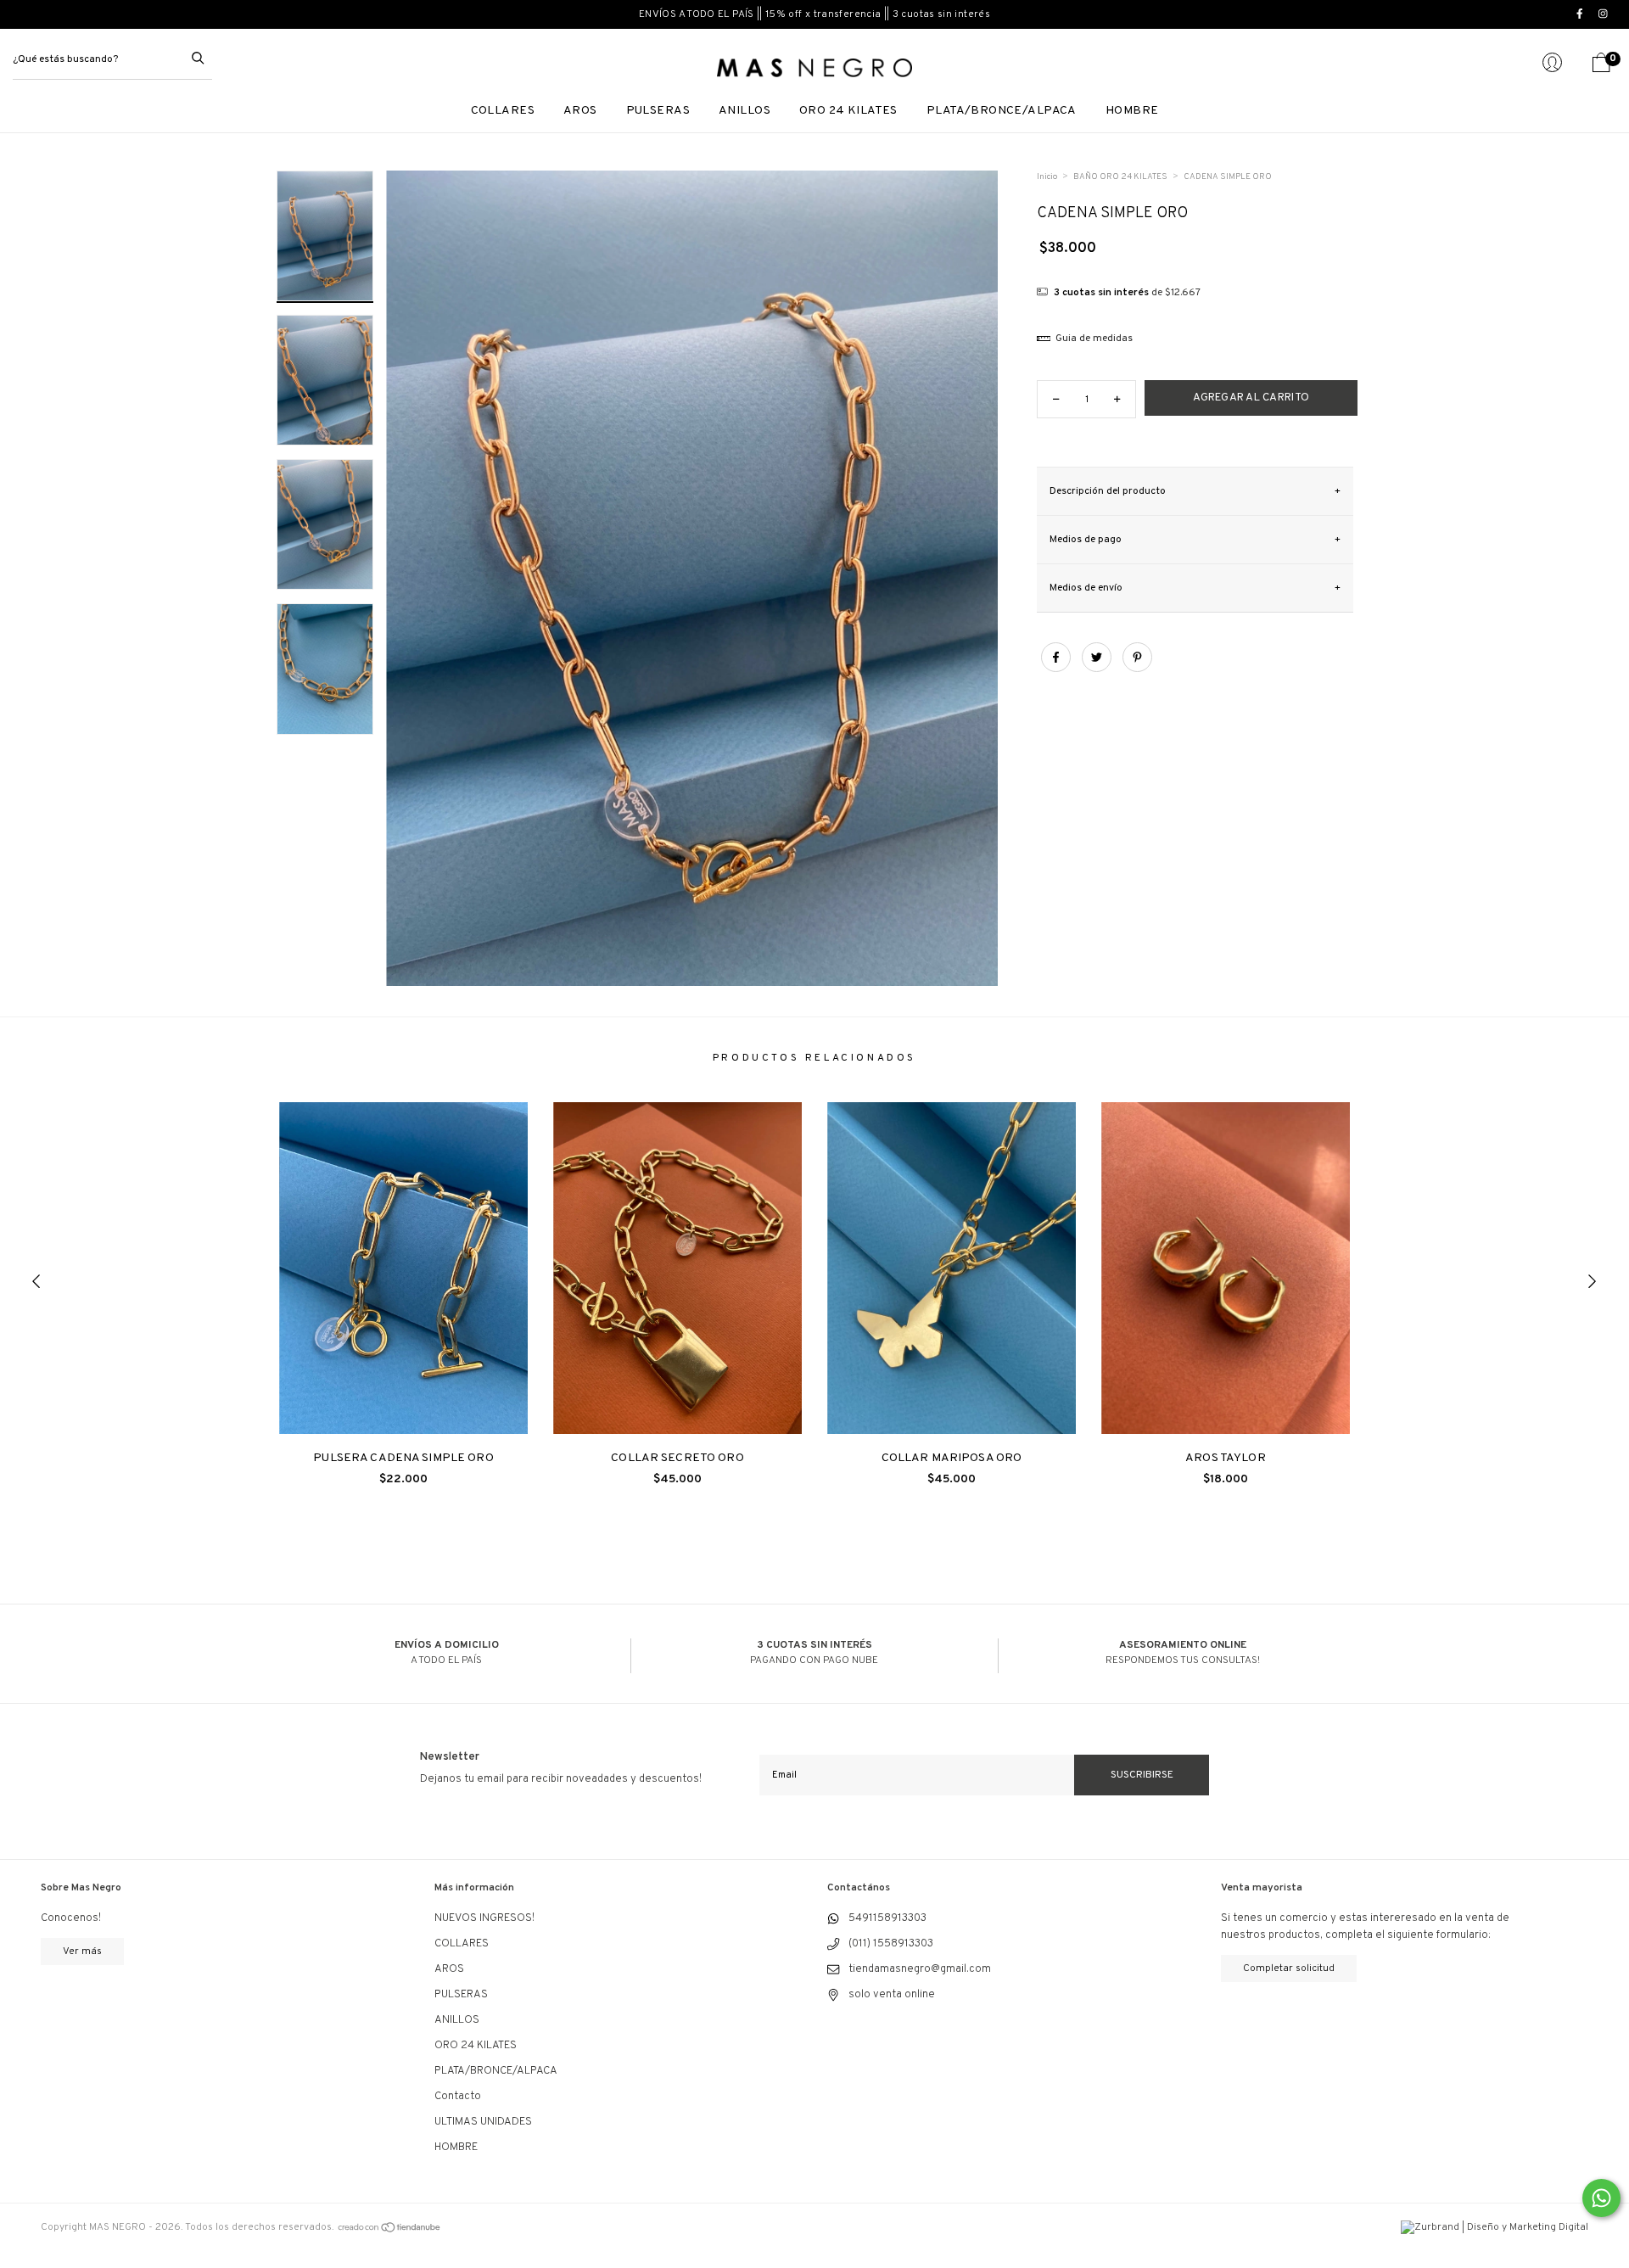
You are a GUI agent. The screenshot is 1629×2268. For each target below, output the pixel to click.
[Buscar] (198, 57)
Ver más (82, 1952)
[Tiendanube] (390, 2227)
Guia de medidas (1093, 339)
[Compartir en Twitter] (1098, 668)
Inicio (1047, 177)
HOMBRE (1132, 111)
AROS (580, 111)
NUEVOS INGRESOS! (484, 1918)
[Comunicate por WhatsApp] (1601, 2198)
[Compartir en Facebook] (1057, 668)
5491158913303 (887, 1918)
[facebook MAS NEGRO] (1581, 14)
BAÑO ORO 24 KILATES (1120, 177)
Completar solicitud (1289, 1968)
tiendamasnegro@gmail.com (920, 1969)
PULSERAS (658, 111)
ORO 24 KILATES (848, 111)
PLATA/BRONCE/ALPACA (1002, 111)
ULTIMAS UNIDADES (483, 2122)
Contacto (458, 2097)
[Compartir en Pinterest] (1137, 668)
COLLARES (503, 111)
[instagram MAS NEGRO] (1605, 14)
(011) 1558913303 (891, 1944)
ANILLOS (745, 111)
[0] (1601, 70)
